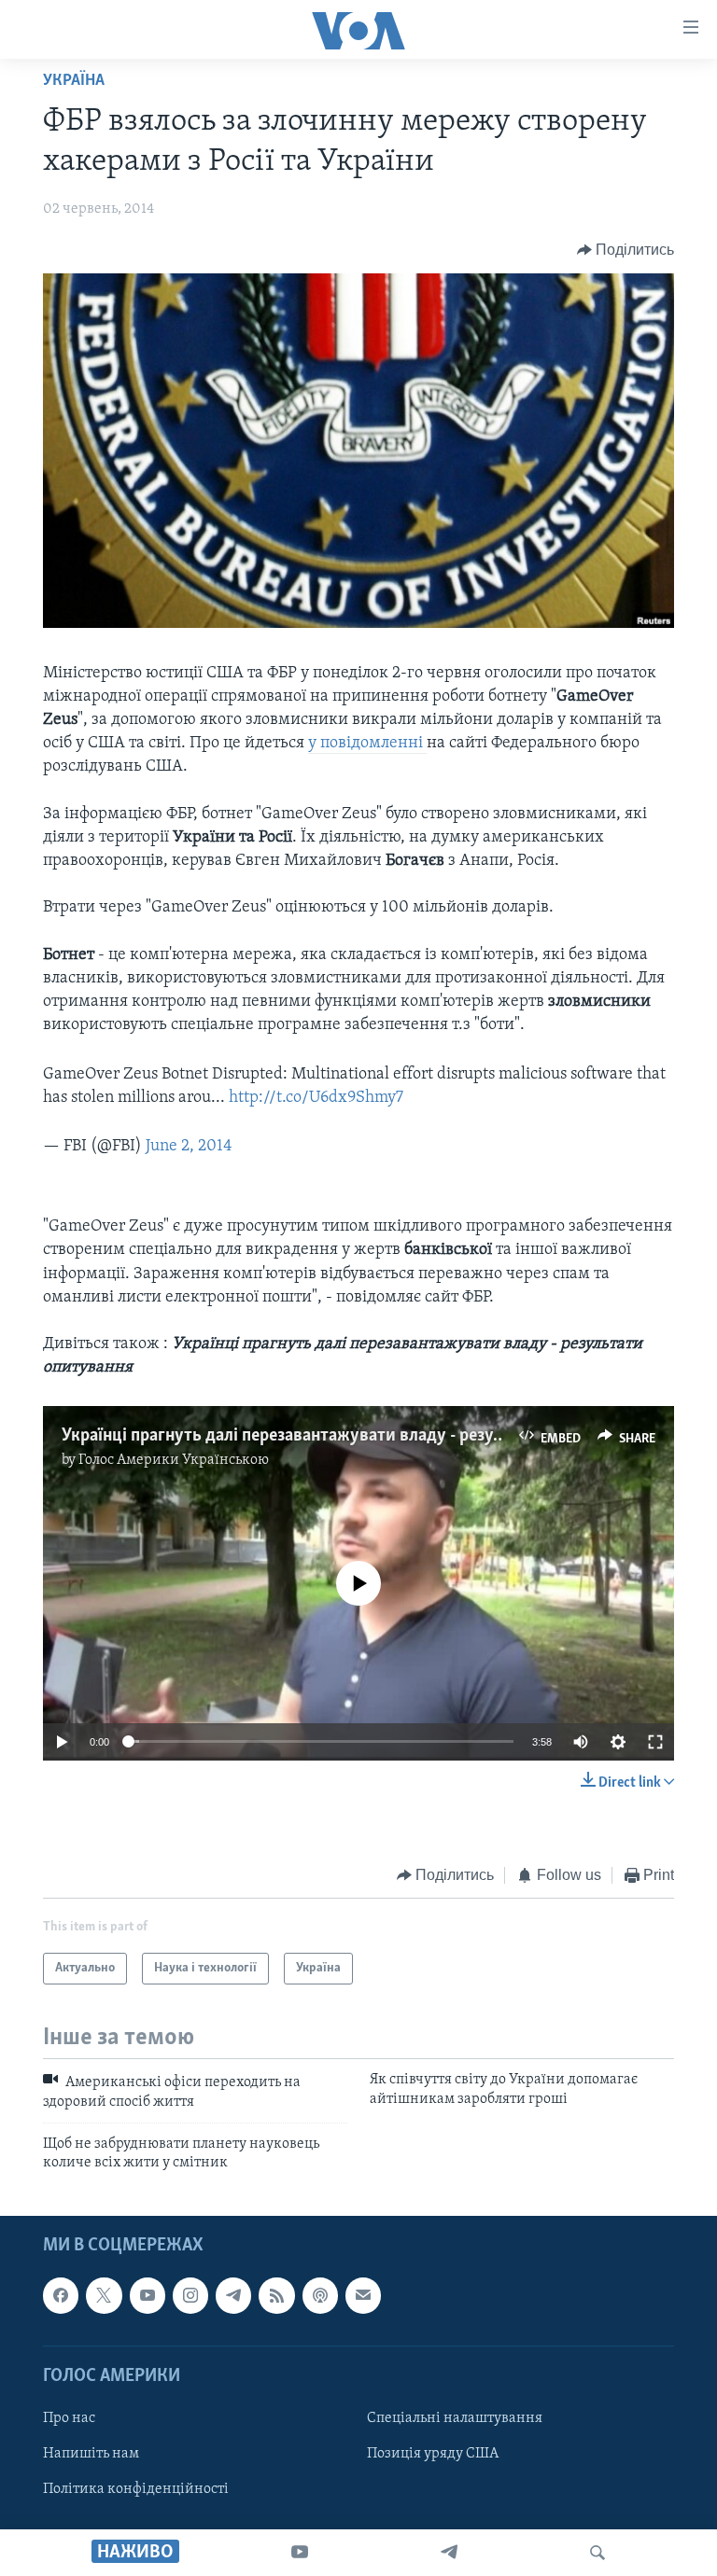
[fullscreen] (655, 1742)
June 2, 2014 (189, 1147)
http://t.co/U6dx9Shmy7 (316, 1098)
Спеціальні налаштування (455, 2418)
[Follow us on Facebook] (61, 2295)
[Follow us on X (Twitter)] (104, 2295)
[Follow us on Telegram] (233, 2295)
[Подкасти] (320, 2295)
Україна (74, 81)
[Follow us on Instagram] (190, 2295)
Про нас (69, 2418)
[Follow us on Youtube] (148, 2295)
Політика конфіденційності (136, 2489)
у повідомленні (367, 744)
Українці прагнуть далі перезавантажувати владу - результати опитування (352, 1436)
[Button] (626, 250)
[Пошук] (597, 2553)
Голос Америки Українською (174, 1460)
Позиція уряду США (433, 2454)
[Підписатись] (363, 2295)
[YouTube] (300, 2553)
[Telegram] (449, 2553)
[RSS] (276, 2295)
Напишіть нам (91, 2454)
